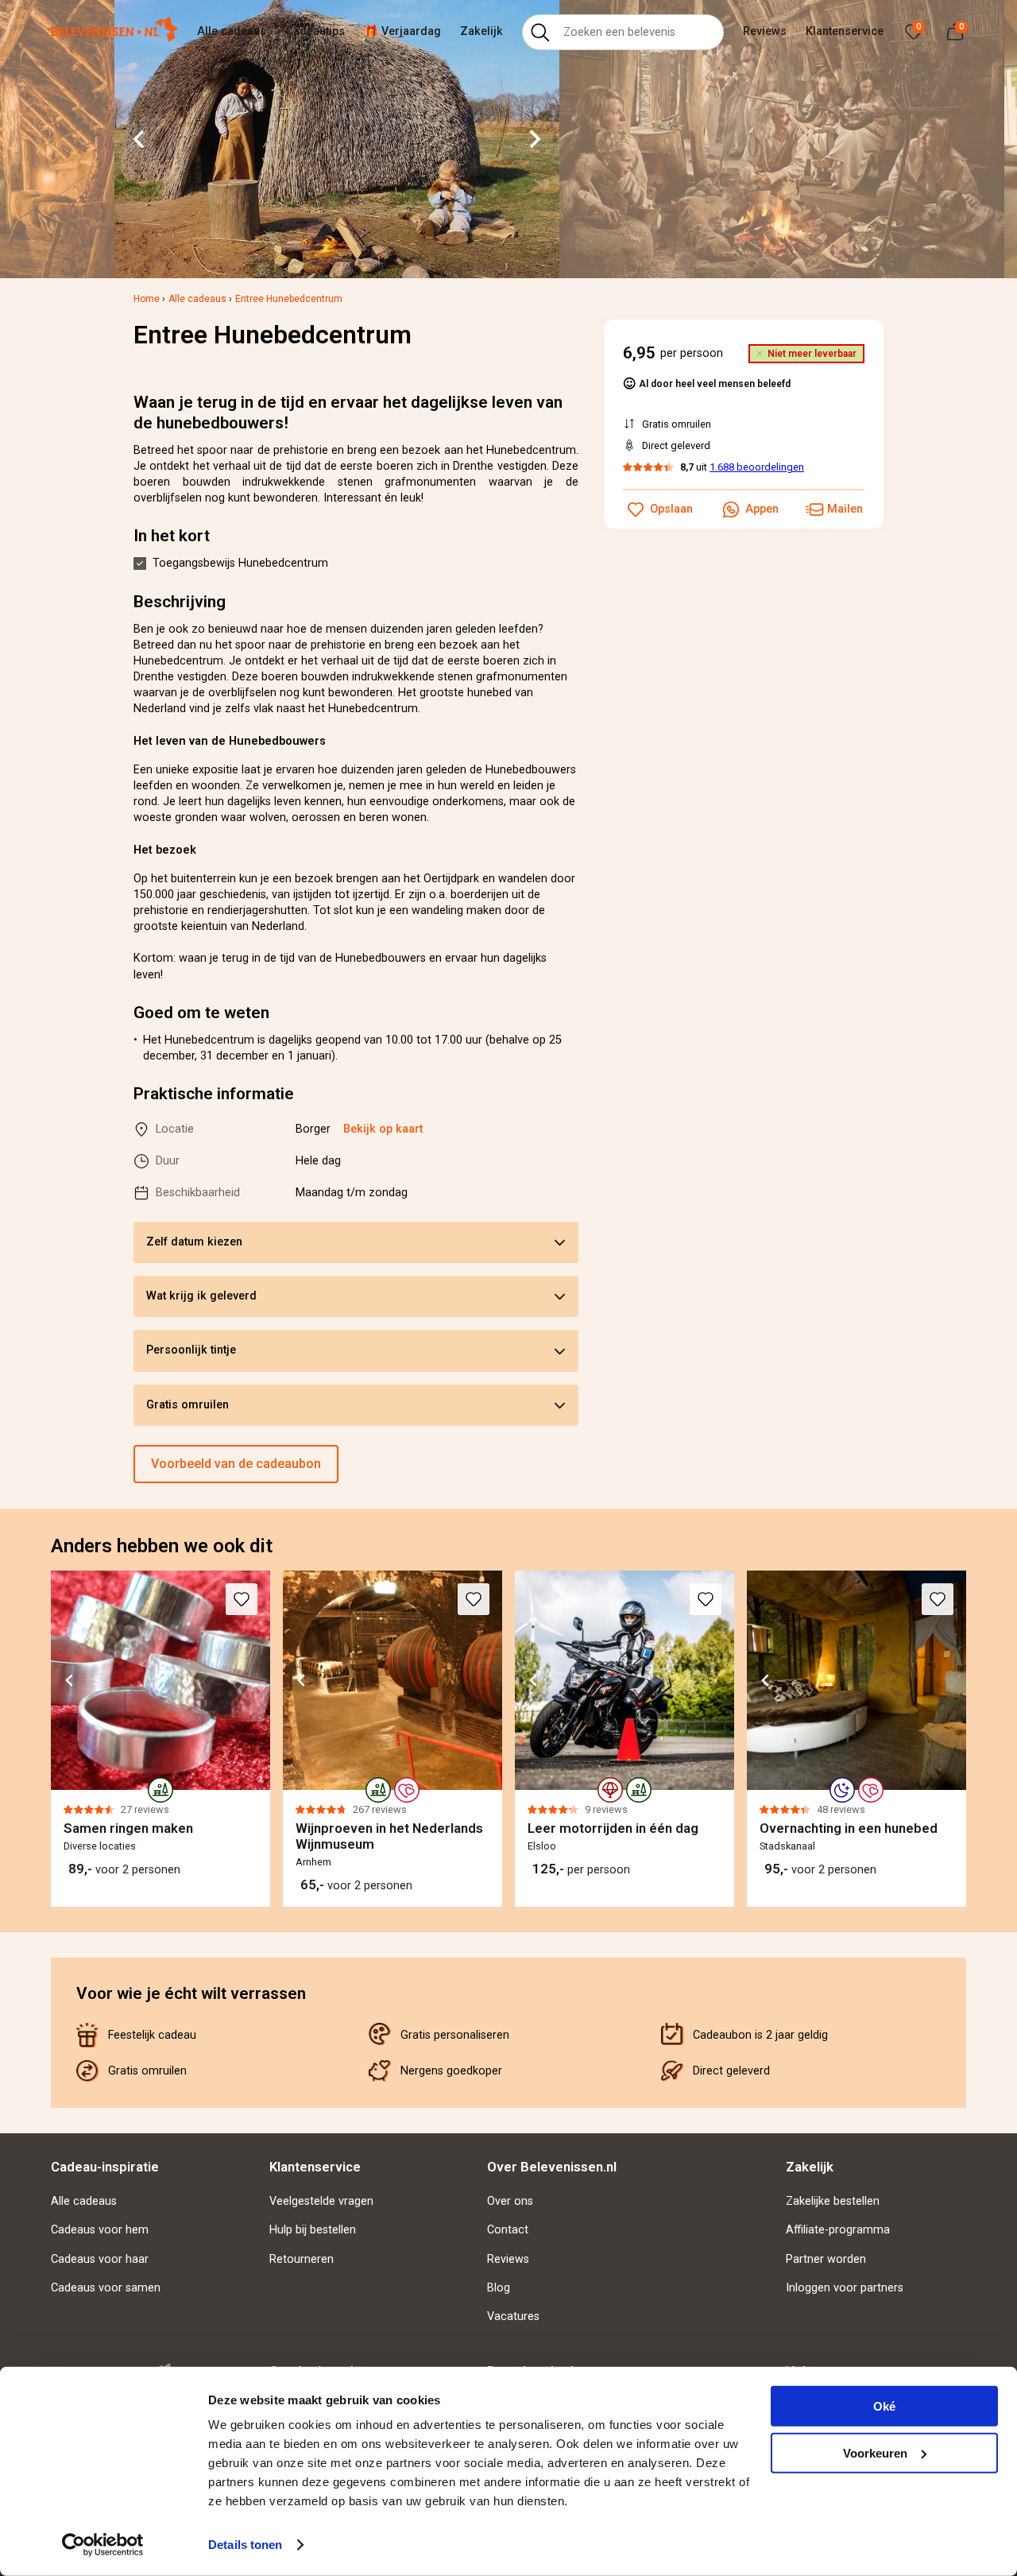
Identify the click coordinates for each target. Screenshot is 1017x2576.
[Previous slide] (51, 1739)
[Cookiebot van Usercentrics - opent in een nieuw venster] (103, 2545)
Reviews (765, 31)
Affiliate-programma (838, 2230)
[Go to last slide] (140, 139)
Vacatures (513, 2316)
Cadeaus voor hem (100, 2230)
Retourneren (302, 2259)
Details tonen (245, 2545)
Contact (508, 2230)
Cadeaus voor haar (100, 2259)
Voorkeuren (875, 2452)
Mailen (845, 509)
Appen (762, 509)
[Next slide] (534, 139)
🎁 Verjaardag (402, 31)
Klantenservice (845, 31)
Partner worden (826, 2259)
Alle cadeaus (232, 31)
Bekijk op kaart (383, 1129)
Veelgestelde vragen (321, 2201)
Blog (499, 2288)
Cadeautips (315, 31)
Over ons (510, 2201)
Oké (884, 2406)
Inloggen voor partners (845, 2288)
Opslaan (671, 509)
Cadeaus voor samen (106, 2288)
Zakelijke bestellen (833, 2201)
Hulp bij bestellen (313, 2230)
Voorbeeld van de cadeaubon (236, 1464)
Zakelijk (481, 31)
